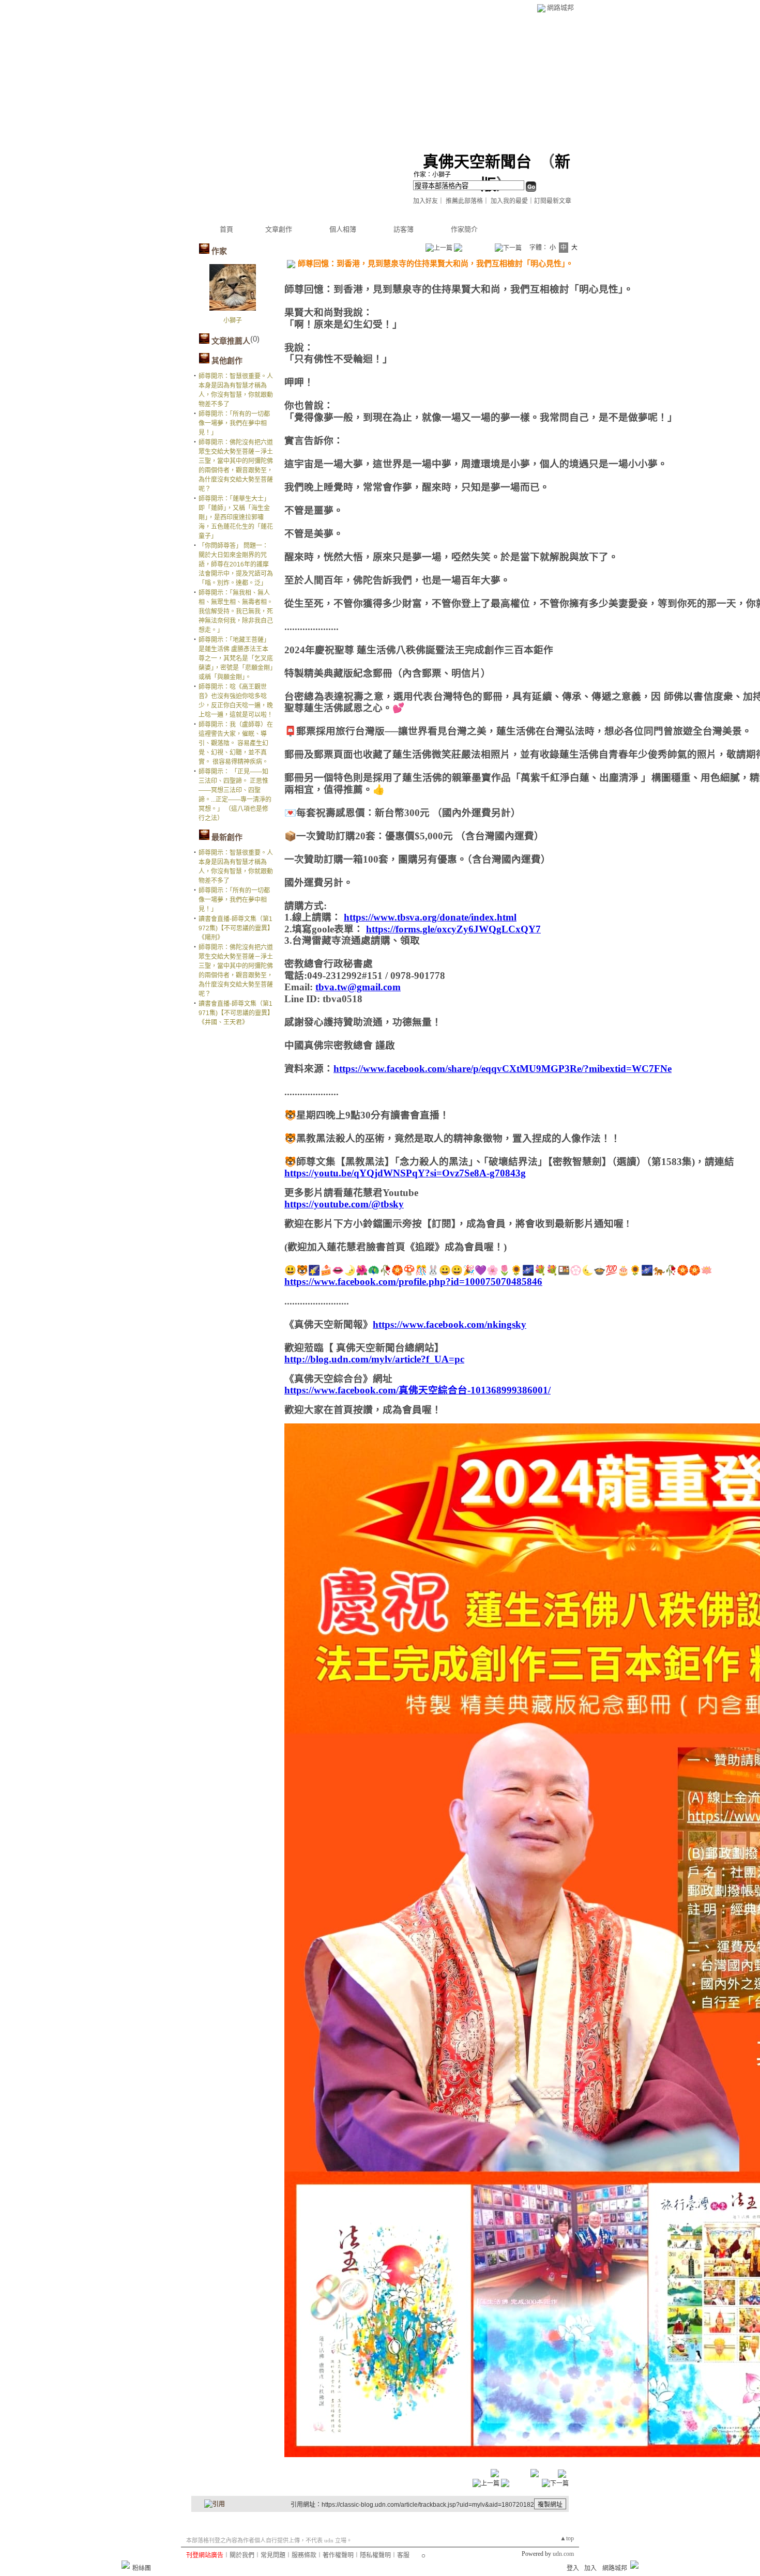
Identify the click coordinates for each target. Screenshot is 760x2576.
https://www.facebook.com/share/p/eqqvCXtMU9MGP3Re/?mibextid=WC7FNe (503, 1069)
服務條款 (304, 2555)
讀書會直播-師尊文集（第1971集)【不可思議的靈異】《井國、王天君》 (236, 1013)
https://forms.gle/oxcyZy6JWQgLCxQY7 (453, 929)
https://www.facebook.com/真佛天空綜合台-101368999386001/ (417, 1390)
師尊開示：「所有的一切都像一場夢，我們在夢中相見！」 (234, 423)
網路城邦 (560, 7)
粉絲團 (142, 2568)
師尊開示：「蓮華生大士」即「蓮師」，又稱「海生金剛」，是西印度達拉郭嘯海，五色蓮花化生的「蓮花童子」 (236, 517)
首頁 (226, 229)
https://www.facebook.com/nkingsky (450, 1324)
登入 (573, 2568)
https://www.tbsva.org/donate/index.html (430, 917)
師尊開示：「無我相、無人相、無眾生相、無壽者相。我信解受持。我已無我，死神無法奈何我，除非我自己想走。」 (236, 611)
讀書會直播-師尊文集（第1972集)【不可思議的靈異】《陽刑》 (236, 928)
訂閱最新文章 (553, 201)
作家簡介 (464, 229)
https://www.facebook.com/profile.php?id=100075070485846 (413, 1282)
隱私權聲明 (375, 2555)
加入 (590, 2568)
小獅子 (233, 320)
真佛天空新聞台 (477, 162)
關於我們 (242, 2555)
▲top (567, 2538)
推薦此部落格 (464, 201)
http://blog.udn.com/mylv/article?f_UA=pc (374, 1359)
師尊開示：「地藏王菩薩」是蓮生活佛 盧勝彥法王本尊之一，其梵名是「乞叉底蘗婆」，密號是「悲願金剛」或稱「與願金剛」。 (236, 658)
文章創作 (279, 229)
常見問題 (273, 2555)
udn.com (563, 2554)
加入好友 (425, 201)
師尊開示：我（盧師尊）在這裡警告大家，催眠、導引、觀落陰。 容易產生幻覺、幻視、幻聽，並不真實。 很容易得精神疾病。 (236, 743)
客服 (403, 2555)
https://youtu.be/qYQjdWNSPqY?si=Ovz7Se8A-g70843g (405, 1173)
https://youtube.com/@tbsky (344, 1204)
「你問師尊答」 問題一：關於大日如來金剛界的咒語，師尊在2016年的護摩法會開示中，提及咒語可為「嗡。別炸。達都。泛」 (236, 564)
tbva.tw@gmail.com (358, 987)
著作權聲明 (338, 2555)
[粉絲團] (126, 2565)
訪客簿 (404, 229)
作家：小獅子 (432, 175)
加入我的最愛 (509, 201)
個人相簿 (343, 229)
